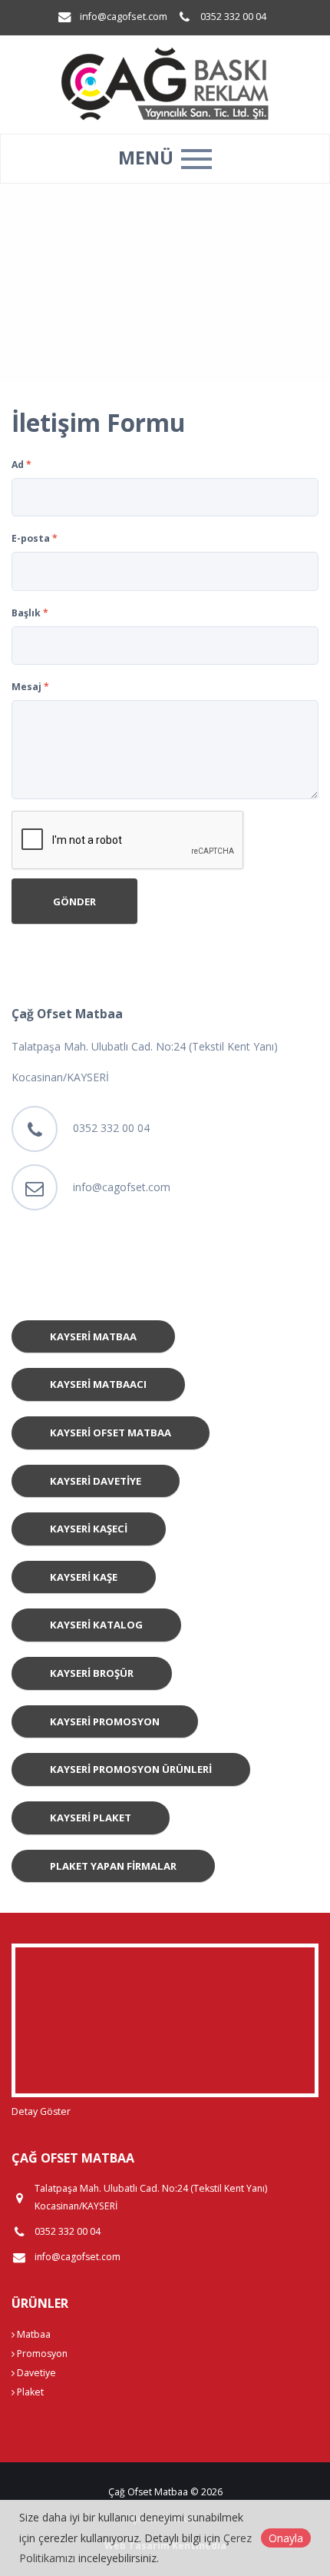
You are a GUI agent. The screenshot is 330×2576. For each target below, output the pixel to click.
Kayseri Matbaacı (98, 1384)
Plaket (29, 2392)
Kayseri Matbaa (93, 1336)
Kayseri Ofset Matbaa (111, 1432)
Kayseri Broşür (92, 1673)
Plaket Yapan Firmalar (113, 1866)
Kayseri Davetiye (96, 1481)
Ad (21, 465)
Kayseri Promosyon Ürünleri (131, 1769)
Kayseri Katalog (96, 1625)
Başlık (30, 613)
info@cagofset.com (124, 17)
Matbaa (33, 2334)
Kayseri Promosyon (105, 1721)
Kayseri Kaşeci (89, 1529)
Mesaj (30, 687)
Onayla (286, 2538)
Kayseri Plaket (91, 1817)
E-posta (35, 538)
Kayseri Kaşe (84, 1577)
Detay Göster (41, 2111)
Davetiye (35, 2373)
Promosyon (41, 2354)
